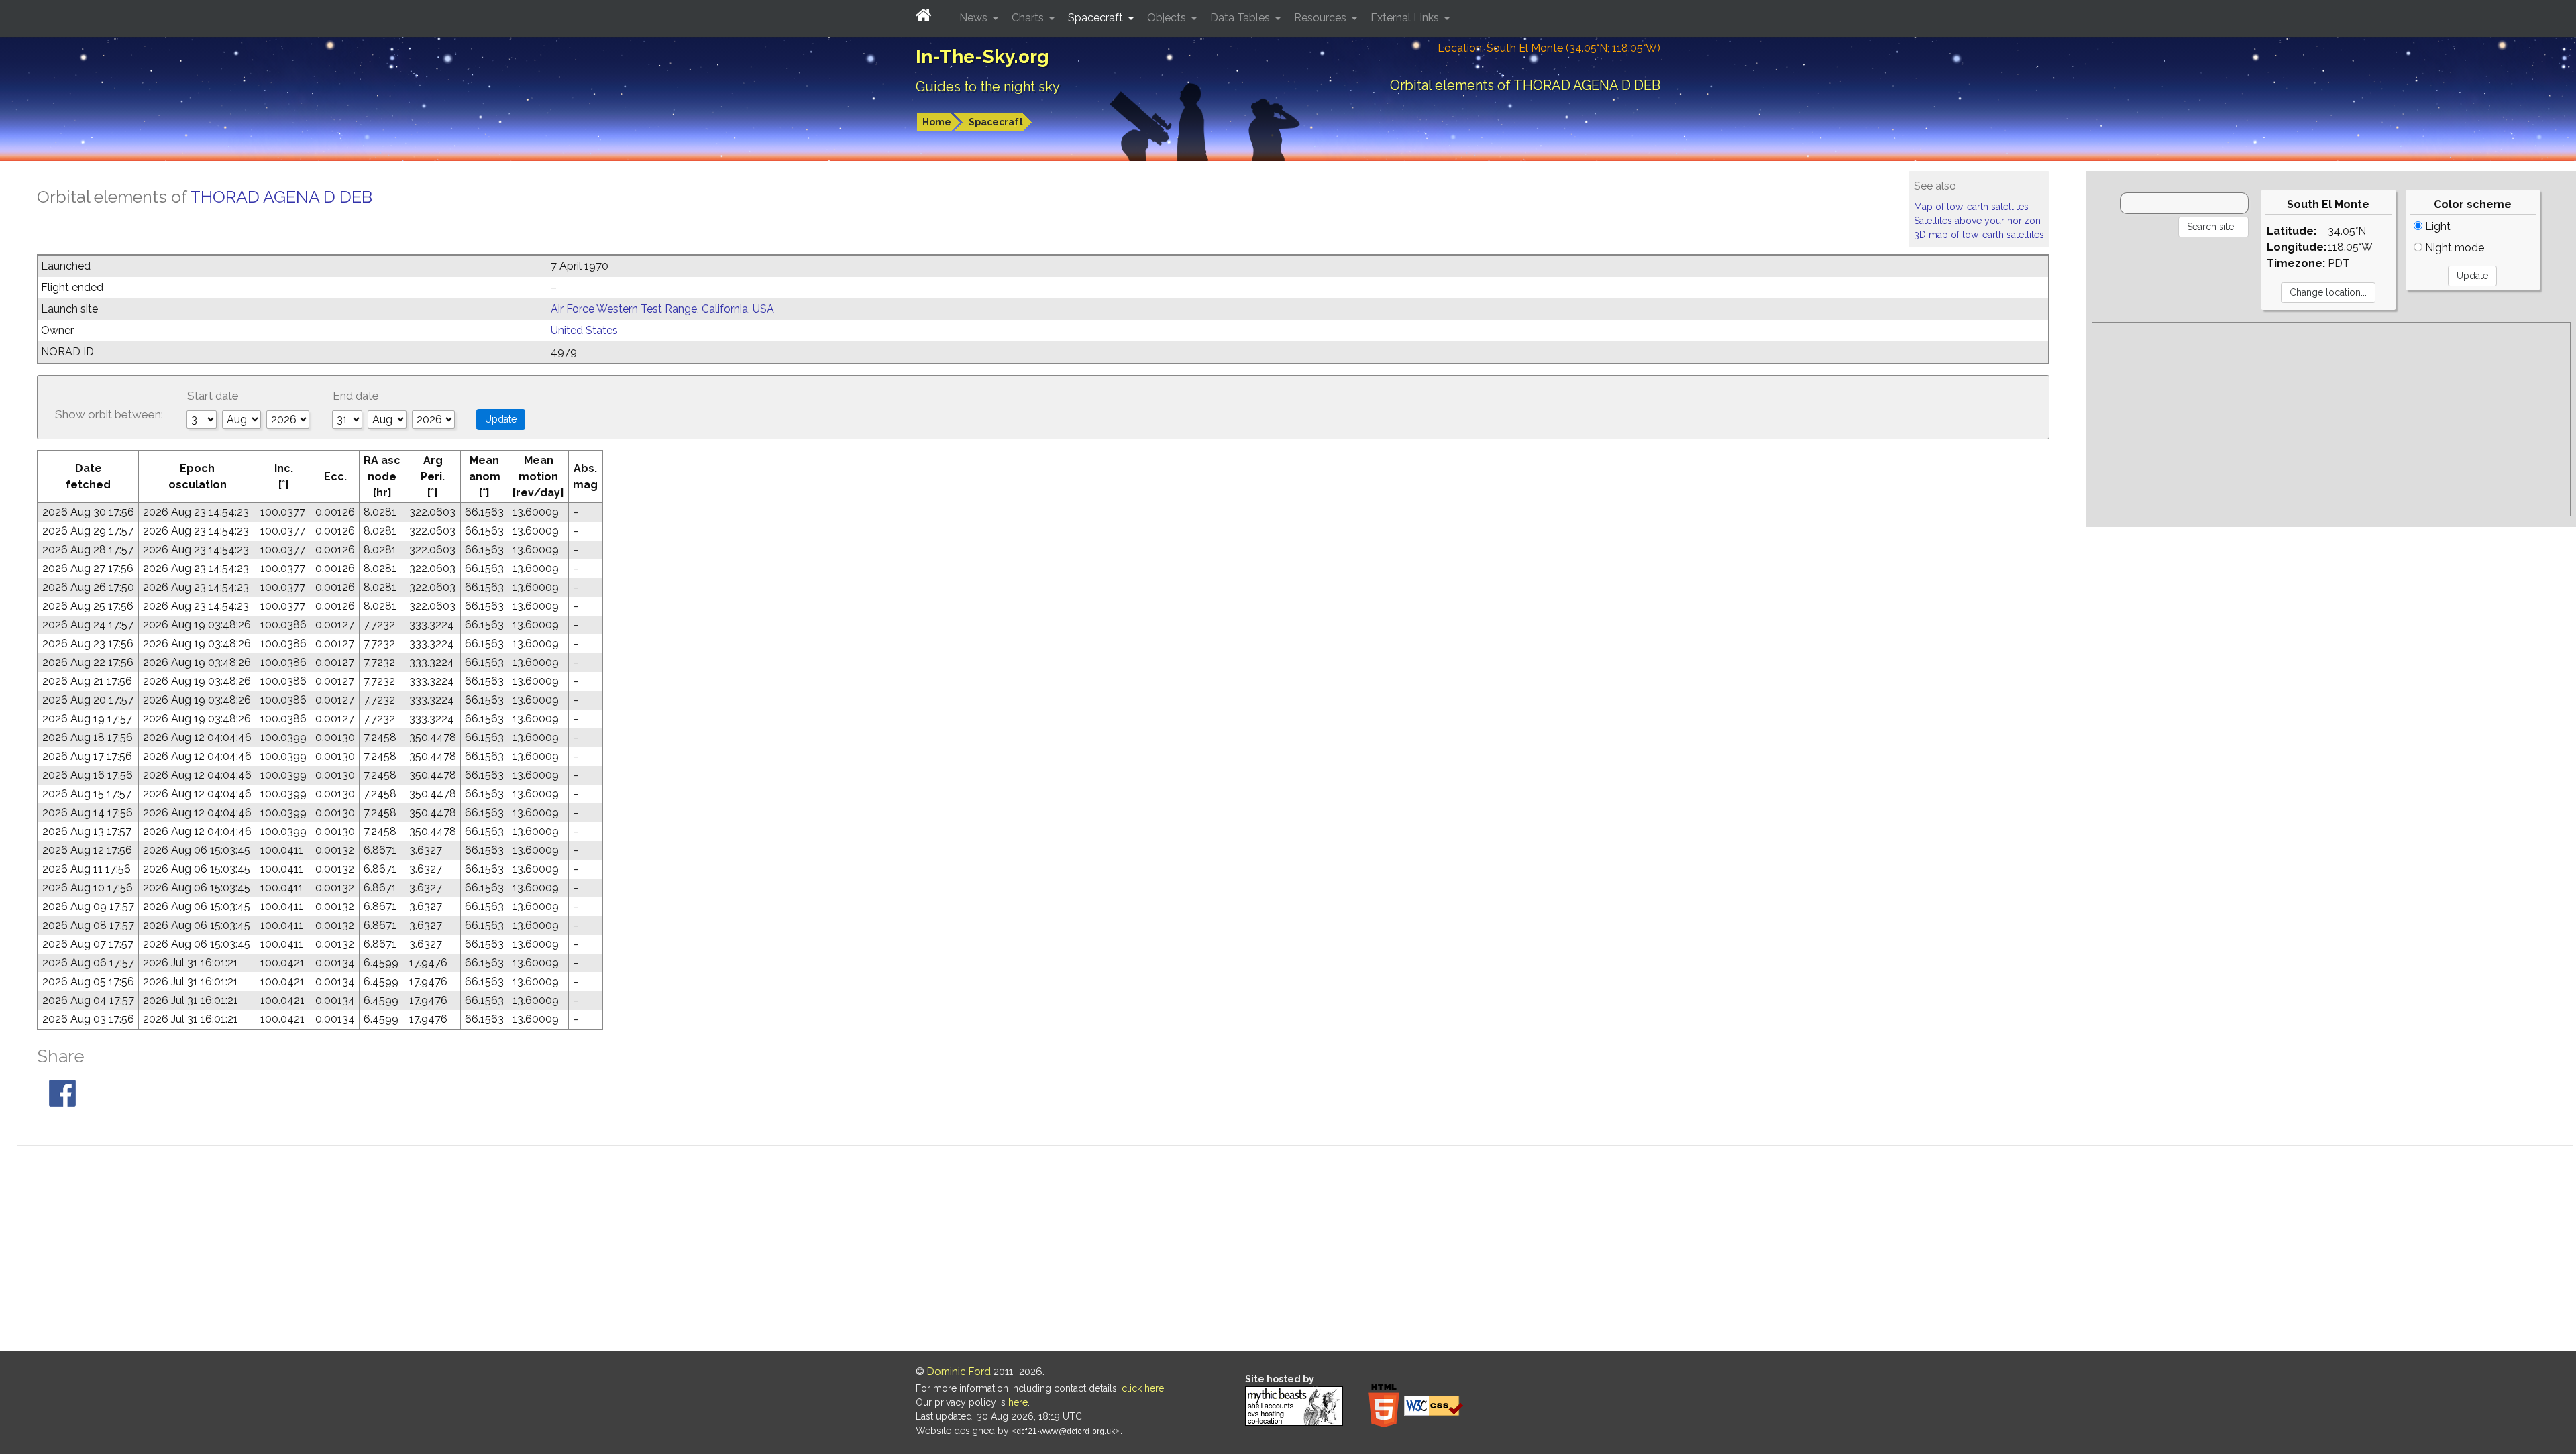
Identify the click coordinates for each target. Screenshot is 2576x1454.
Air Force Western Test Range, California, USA (662, 309)
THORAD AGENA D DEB (281, 197)
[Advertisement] (2331, 419)
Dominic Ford (959, 1372)
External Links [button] (1406, 18)
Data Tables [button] (1241, 18)
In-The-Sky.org (982, 57)
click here (1143, 1388)
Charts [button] (1029, 18)
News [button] (975, 18)
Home (937, 122)
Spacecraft (996, 122)
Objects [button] (1168, 18)
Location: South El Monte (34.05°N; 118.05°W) (1549, 48)
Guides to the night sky (988, 87)
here (1018, 1402)
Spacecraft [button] (1097, 18)
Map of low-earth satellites (1971, 207)
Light (2436, 226)
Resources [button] (1322, 18)
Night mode (2453, 248)
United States (584, 330)
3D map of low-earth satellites (1979, 235)
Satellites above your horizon (1977, 221)
